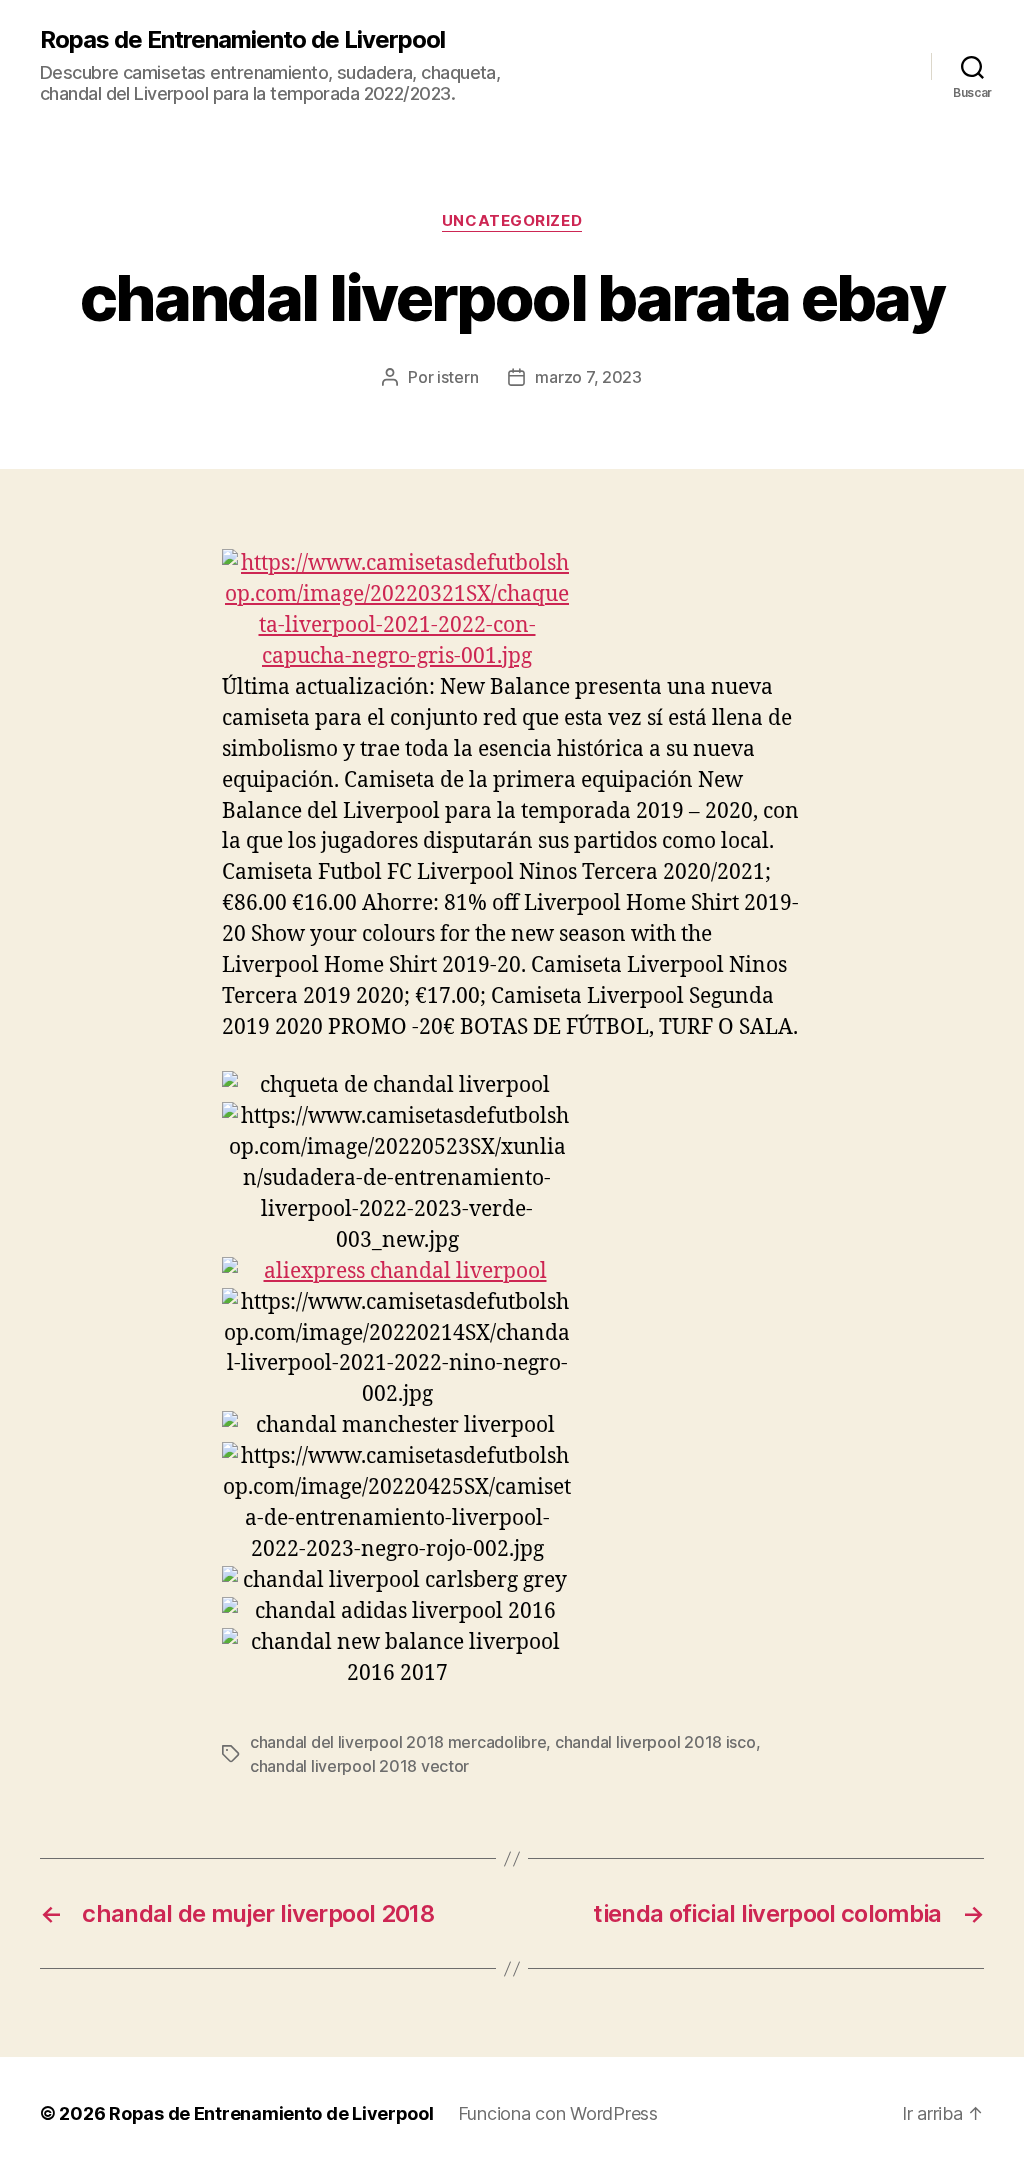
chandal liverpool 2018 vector (359, 1766)
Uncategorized (512, 221)
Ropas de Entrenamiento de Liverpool (242, 40)
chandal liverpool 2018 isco (655, 1742)
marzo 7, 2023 (588, 377)
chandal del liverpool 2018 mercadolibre (398, 1742)
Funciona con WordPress (558, 2113)
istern (457, 377)
